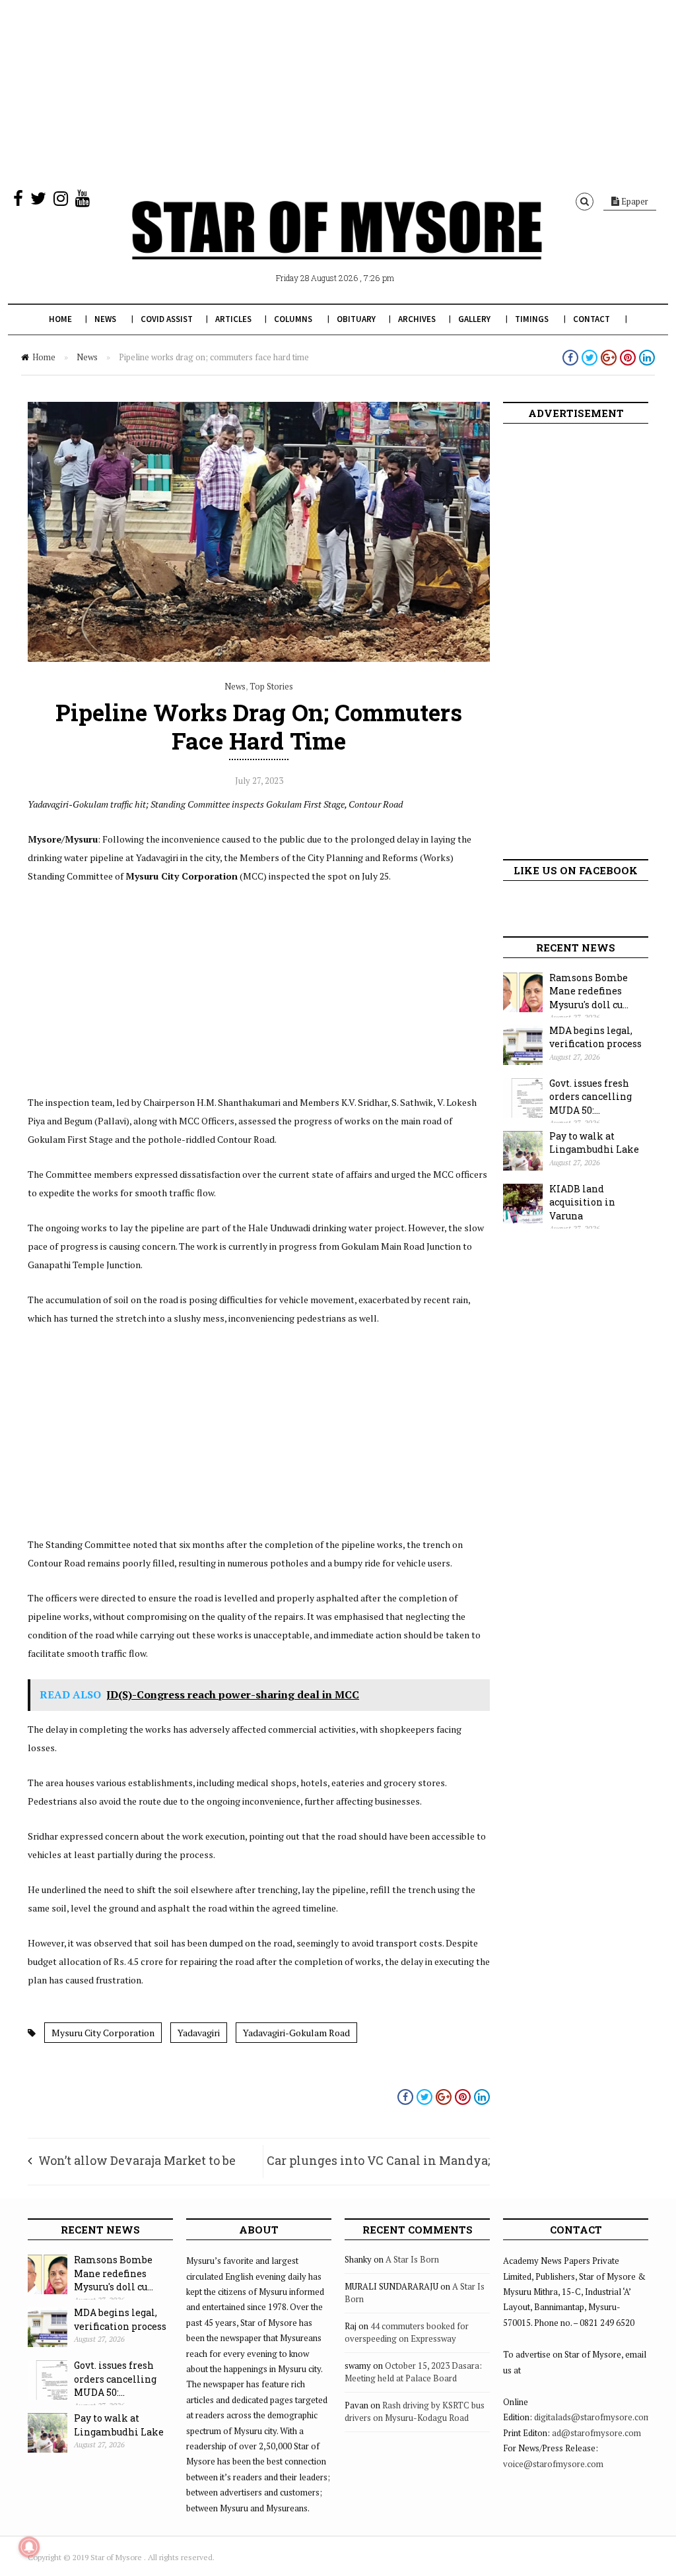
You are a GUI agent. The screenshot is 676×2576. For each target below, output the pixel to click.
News (105, 319)
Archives (417, 319)
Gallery (474, 319)
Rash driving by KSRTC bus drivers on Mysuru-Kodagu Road (415, 2412)
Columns (293, 319)
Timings (532, 319)
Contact (591, 319)
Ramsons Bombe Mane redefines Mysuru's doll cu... (589, 991)
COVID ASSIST (167, 319)
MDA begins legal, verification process (595, 1037)
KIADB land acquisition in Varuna (582, 1202)
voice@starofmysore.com (553, 2464)
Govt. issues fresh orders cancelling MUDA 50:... (591, 1097)
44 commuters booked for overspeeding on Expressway (407, 2333)
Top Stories (271, 686)
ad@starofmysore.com (596, 2433)
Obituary (356, 319)
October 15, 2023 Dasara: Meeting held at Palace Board (413, 2372)
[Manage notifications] (29, 2547)
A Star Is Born (412, 2259)
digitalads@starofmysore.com (592, 2417)
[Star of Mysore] (337, 245)
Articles (233, 319)
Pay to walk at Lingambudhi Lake (594, 1143)
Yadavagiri (199, 2033)
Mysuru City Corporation (103, 2033)
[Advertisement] (338, 92)
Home (60, 319)
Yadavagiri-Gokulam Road (296, 2033)
